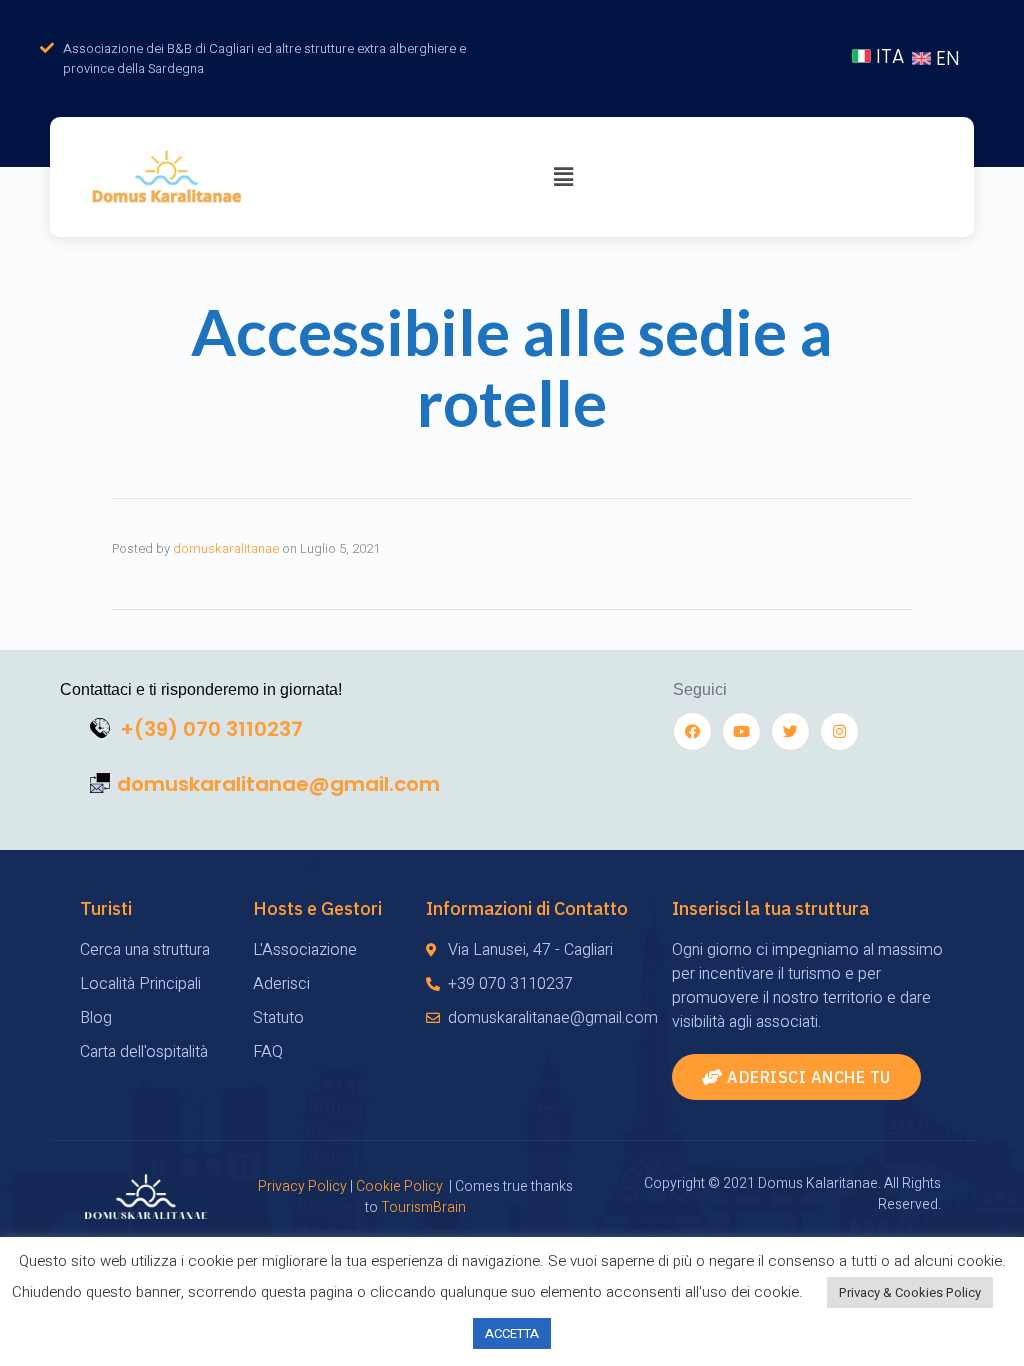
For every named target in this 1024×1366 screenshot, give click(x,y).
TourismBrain (423, 1207)
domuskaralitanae (226, 548)
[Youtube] (741, 731)
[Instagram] (839, 731)
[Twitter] (790, 731)
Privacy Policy (302, 1186)
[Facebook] (692, 731)
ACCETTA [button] (512, 1333)
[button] (796, 1077)
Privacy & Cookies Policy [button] (910, 1292)
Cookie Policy (399, 1186)
